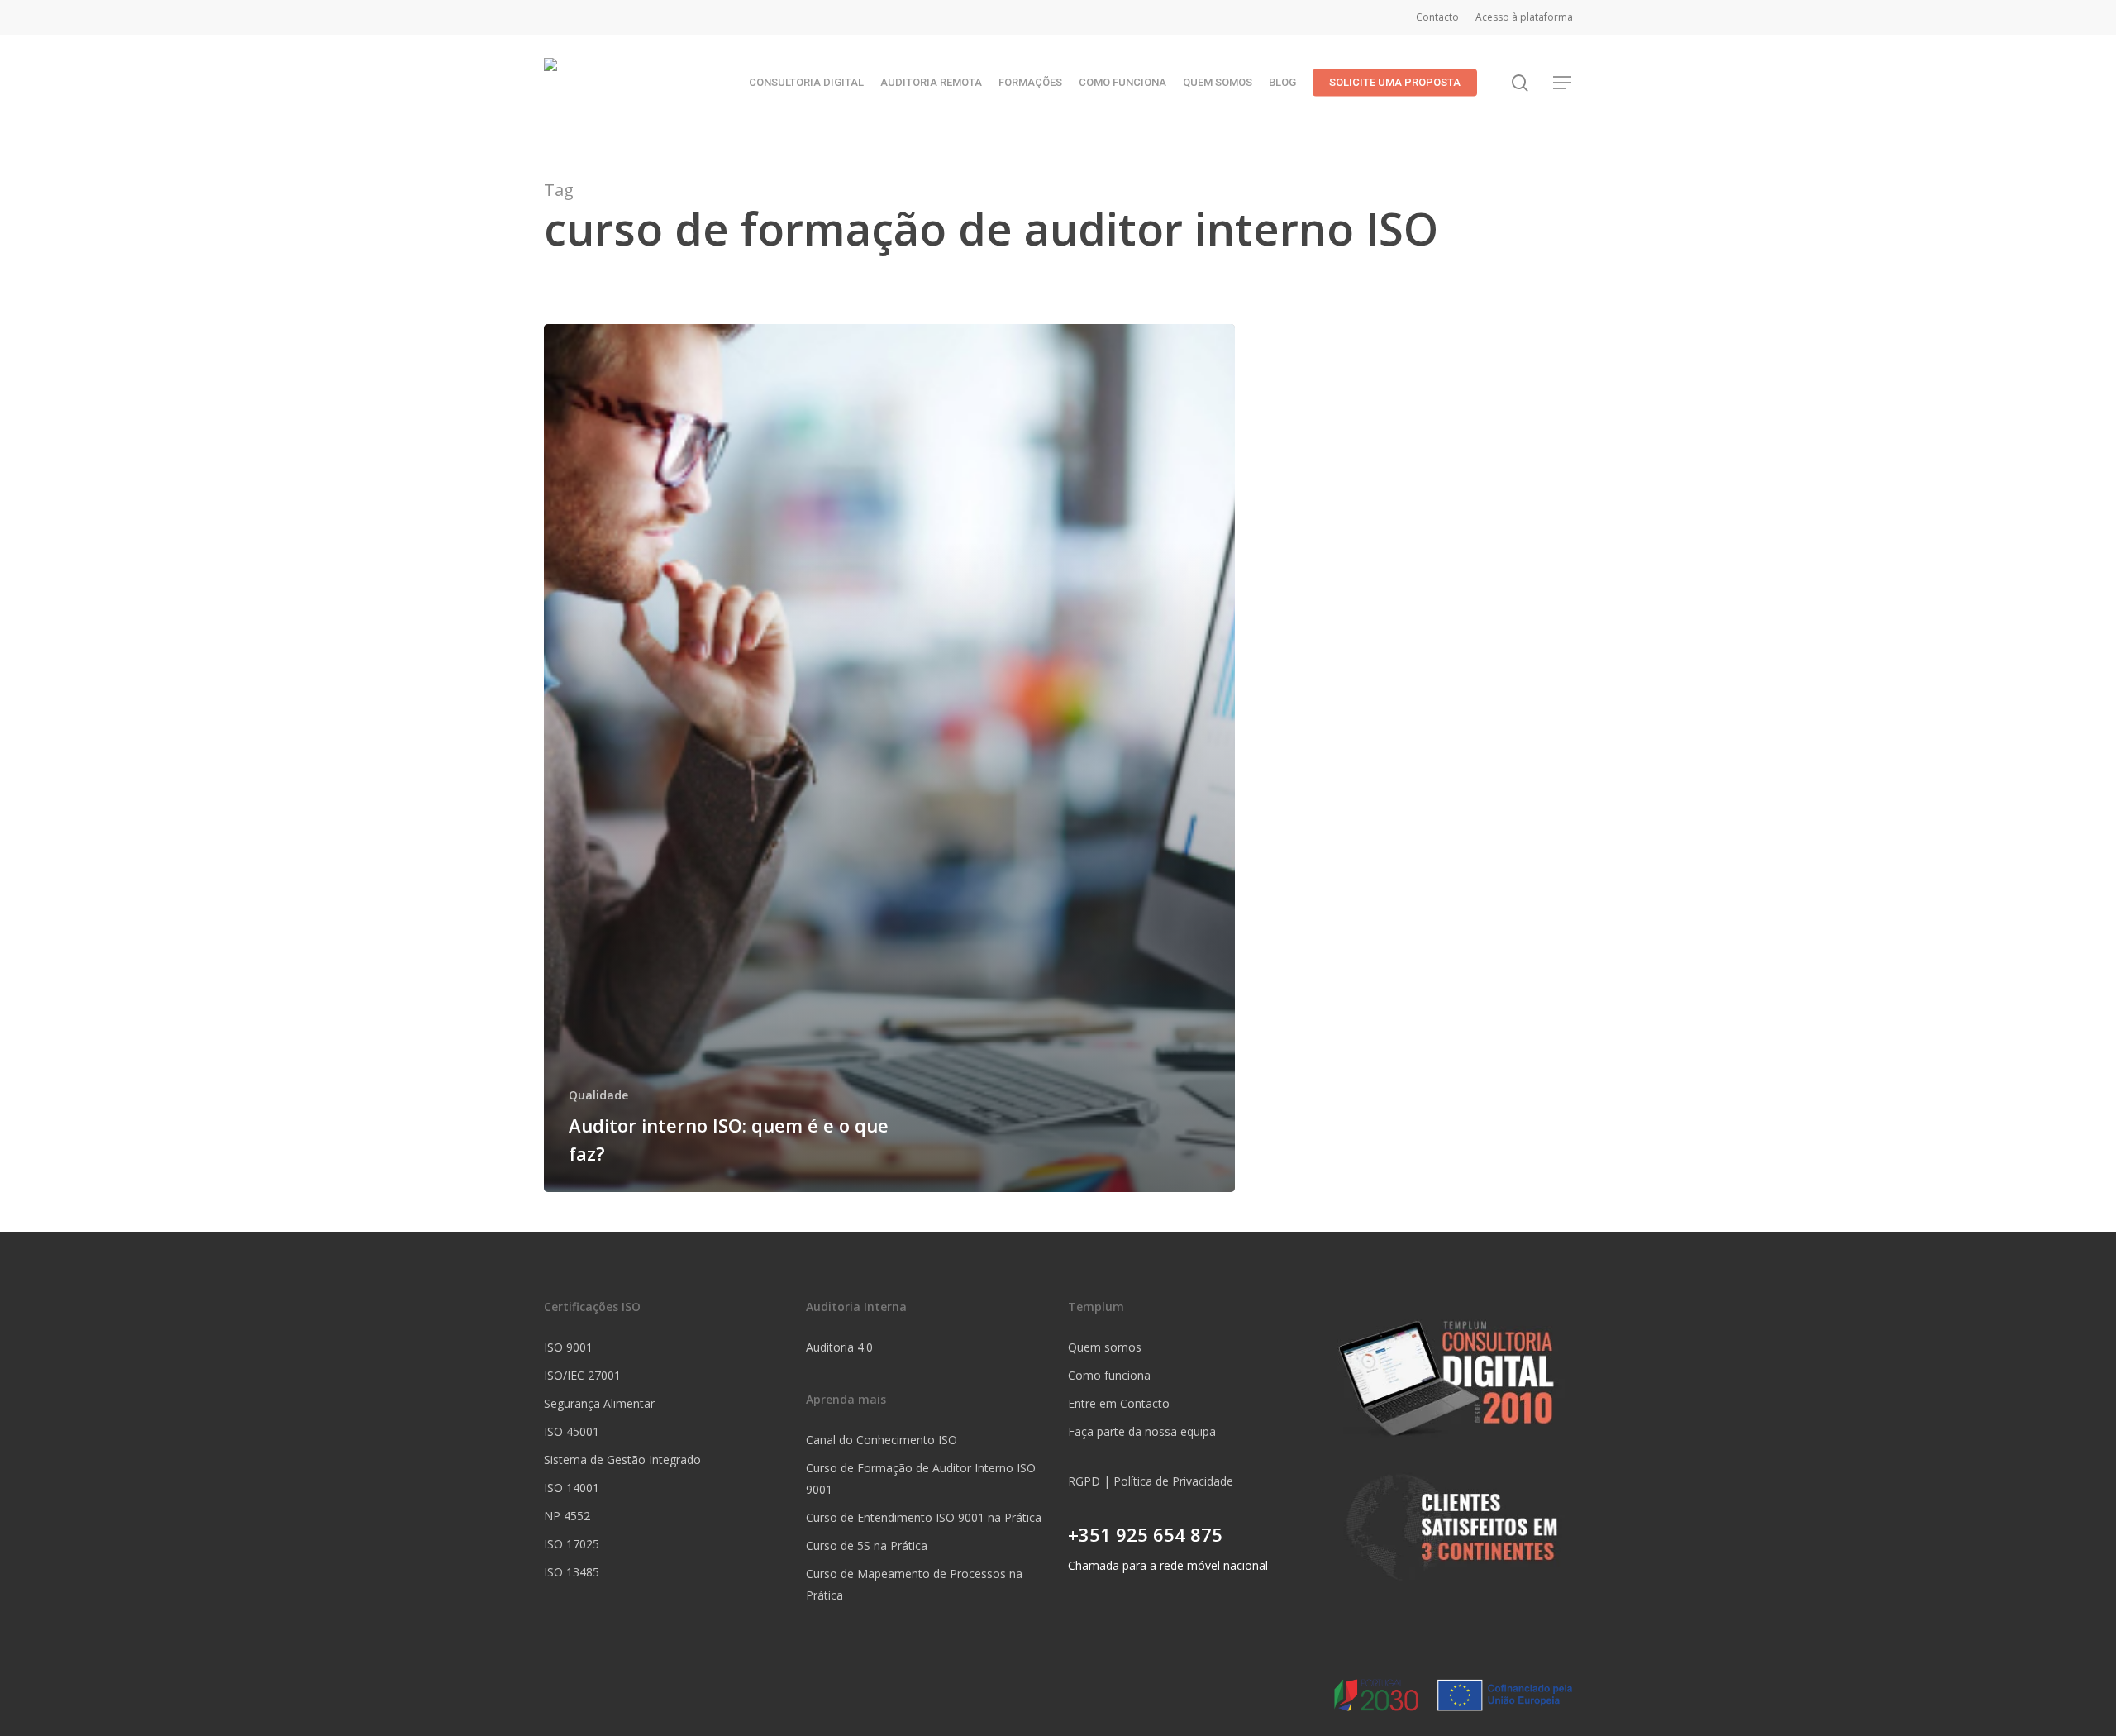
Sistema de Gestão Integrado (622, 1459)
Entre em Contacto (1119, 1403)
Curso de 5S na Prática (867, 1545)
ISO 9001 (568, 1347)
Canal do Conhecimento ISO (882, 1440)
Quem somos (1105, 1347)
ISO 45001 (572, 1431)
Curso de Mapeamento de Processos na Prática (914, 1584)
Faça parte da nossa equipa (1142, 1431)
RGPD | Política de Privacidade (1151, 1481)
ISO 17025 (572, 1544)
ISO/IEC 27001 (582, 1375)
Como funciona (1109, 1375)
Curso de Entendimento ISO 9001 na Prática (924, 1517)
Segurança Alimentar (599, 1403)
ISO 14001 (572, 1488)
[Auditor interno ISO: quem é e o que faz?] (890, 758)
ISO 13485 (572, 1572)
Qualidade (598, 1095)
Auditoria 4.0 (839, 1347)
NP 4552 (567, 1516)
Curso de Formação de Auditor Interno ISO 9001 (921, 1478)
